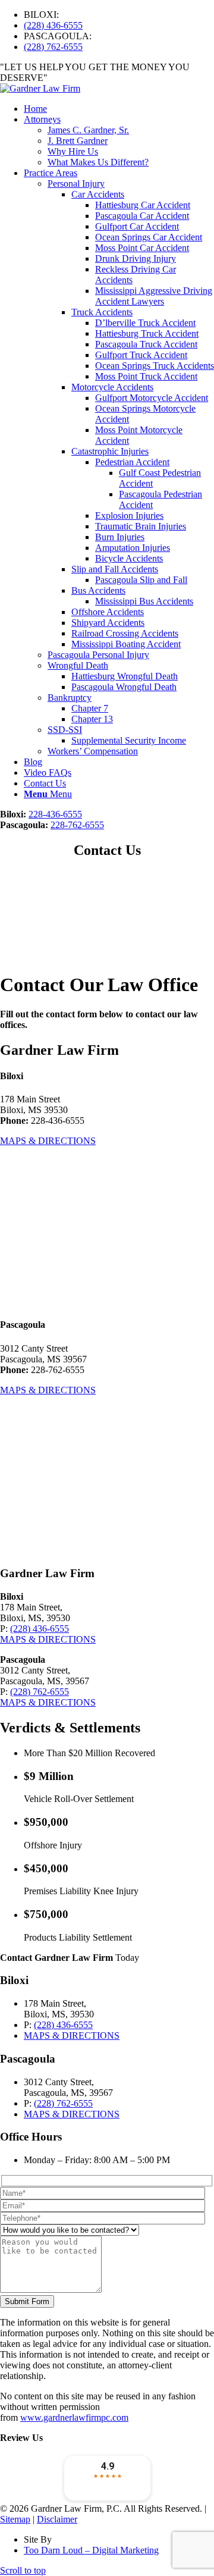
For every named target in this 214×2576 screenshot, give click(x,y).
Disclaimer (57, 2519)
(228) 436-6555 (53, 25)
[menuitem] (119, 15)
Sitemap (15, 2519)
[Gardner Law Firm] (40, 88)
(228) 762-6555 (53, 47)
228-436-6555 (55, 814)
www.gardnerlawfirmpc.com (74, 2417)
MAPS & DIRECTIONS (48, 1141)
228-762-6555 (77, 825)
